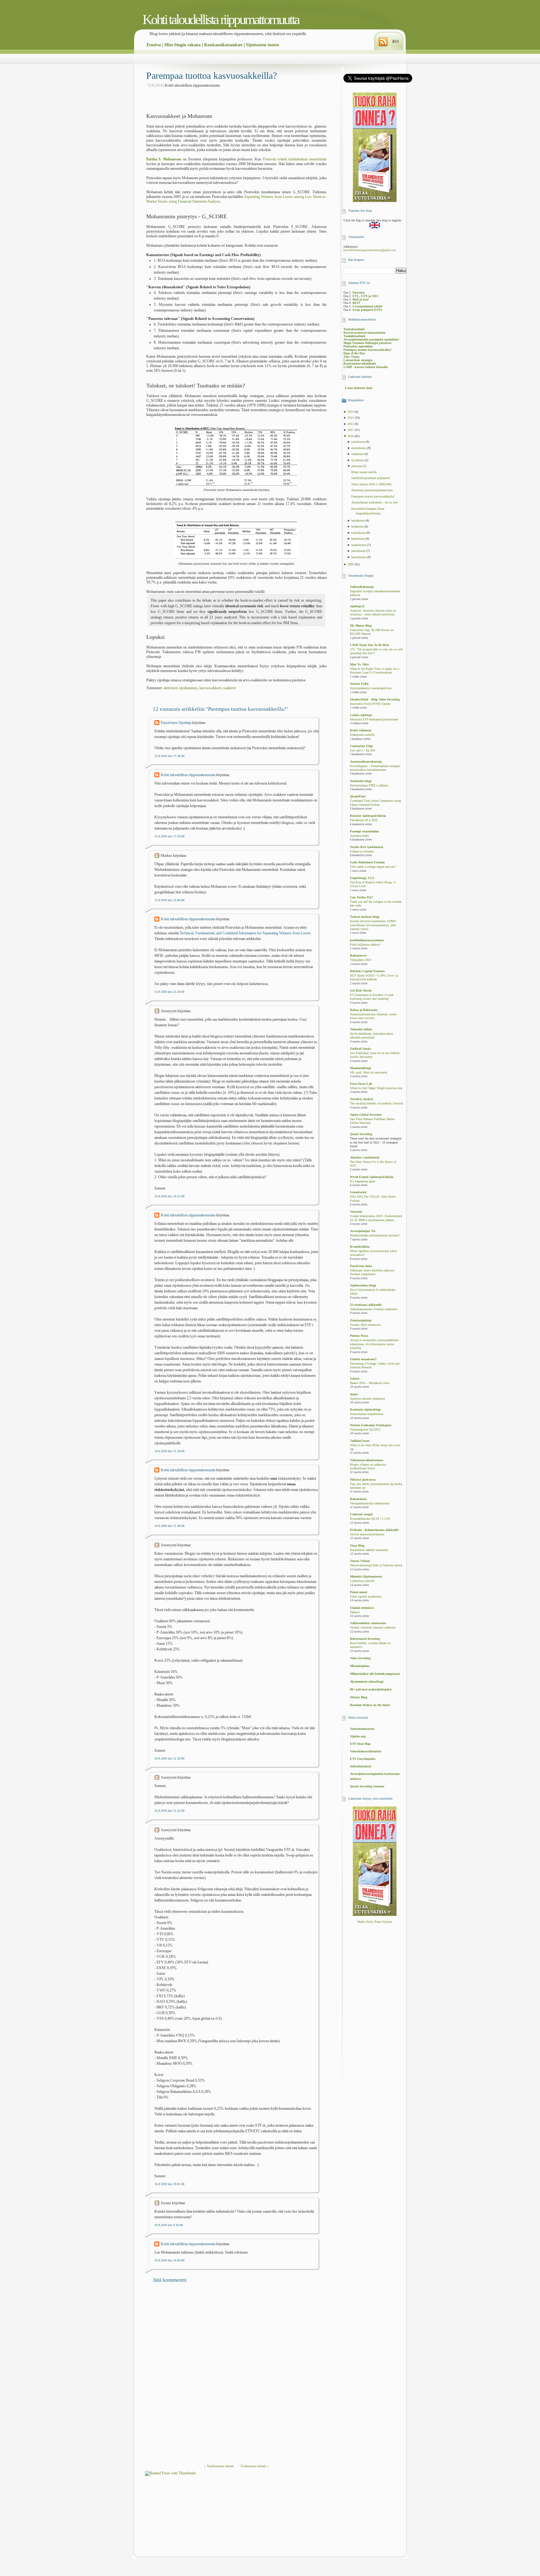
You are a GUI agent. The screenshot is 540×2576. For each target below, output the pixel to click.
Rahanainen (358, 1499)
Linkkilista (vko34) (362, 1581)
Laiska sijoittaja (361, 715)
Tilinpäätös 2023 (361, 960)
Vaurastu (356, 1212)
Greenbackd (358, 1192)
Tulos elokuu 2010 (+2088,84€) (371, 484)
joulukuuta (358, 442)
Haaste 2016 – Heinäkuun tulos (370, 1383)
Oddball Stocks (361, 1049)
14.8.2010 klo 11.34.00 (169, 1451)
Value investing (360, 1658)
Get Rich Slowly (361, 990)
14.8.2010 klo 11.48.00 (169, 1526)
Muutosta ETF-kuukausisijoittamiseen (374, 720)
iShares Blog (359, 1697)
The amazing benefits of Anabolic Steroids (377, 1104)
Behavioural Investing (365, 1639)
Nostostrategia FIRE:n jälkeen (369, 785)
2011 (351, 430)
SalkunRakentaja (362, 587)
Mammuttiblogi (360, 1068)
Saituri (355, 1379)
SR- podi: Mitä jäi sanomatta (368, 1073)
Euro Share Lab (361, 1084)
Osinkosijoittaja (361, 1320)
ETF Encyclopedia (363, 1759)
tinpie (354, 1394)
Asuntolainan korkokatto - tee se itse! (375, 502)
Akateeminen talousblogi (367, 1682)
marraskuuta (359, 448)
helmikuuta (359, 551)
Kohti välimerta (361, 730)
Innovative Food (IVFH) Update (370, 704)
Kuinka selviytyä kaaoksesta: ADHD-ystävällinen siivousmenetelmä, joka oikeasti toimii (373, 925)
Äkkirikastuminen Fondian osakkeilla (374, 1309)
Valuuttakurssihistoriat (366, 1751)
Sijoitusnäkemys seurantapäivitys (371, 688)
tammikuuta (359, 557)
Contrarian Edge (361, 746)
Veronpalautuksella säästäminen (370, 1503)
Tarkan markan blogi (365, 917)
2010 (351, 436)
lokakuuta (358, 454)
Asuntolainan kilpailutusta (367, 1414)
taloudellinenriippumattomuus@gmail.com (370, 250)
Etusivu (154, 45)
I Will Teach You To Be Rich (370, 645)
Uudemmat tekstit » (255, 2466)
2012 (351, 424)
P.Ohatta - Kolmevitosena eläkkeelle (374, 1530)
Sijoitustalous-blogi (363, 1285)
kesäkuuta (358, 526)
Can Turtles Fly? (361, 897)
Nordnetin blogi (361, 781)
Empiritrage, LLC (362, 878)
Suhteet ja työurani (362, 851)
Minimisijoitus (360, 1666)
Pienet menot (359, 1592)
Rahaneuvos (358, 955)
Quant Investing (361, 1134)
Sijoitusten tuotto (262, 45)
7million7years (360, 1441)
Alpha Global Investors (366, 1115)
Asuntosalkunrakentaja (366, 762)
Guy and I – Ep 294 (362, 750)
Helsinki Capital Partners (367, 971)
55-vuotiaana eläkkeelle (366, 1305)
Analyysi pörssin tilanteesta (367, 1399)
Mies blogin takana (182, 45)
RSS (396, 42)
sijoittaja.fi (357, 606)
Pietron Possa (359, 1336)
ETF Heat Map (360, 1744)
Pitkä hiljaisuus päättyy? (365, 945)
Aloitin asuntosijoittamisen (367, 1534)
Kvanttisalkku (360, 1247)
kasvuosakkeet (210, 688)
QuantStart (358, 796)
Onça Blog (357, 1546)
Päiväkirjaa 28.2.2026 (364, 820)
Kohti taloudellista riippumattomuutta (221, 20)
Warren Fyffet (359, 684)
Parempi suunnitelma (365, 831)
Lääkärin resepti (361, 1514)
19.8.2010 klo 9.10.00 (169, 2225)
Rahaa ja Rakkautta (364, 1010)
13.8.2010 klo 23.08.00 (169, 900)
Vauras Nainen (360, 1561)
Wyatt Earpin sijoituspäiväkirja (372, 1177)
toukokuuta (359, 533)
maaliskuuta (359, 545)
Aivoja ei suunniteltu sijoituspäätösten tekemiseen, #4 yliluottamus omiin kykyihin (374, 1344)
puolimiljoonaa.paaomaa (367, 940)
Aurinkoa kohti (360, 836)
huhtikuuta (358, 539)
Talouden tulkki (361, 1029)
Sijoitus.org (358, 1736)
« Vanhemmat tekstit (219, 2466)
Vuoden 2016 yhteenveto (365, 1325)
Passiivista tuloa (361, 1266)
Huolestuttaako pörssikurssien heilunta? (375, 1235)
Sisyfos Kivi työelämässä (367, 847)
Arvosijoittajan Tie (363, 1231)
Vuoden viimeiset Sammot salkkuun (373, 1628)
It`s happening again (363, 1181)
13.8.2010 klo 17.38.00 (169, 756)
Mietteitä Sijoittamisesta (366, 1576)
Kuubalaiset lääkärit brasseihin (369, 1550)
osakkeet (229, 688)
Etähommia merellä (362, 735)
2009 (351, 564)
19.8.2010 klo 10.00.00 (169, 2260)
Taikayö (355, 1612)
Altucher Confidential (365, 1157)
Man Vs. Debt (359, 664)
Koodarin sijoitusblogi (365, 1409)
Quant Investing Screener (367, 1786)
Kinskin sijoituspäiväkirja (368, 816)
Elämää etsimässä (362, 1608)
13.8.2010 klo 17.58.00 (169, 836)
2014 (351, 412)
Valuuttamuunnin (362, 1729)
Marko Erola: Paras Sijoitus (375, 1922)
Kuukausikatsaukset (223, 45)
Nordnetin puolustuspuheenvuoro (372, 490)
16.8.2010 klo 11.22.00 (169, 1811)
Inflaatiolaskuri (361, 1766)
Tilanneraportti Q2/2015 (365, 1430)
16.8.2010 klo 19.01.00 (169, 2184)
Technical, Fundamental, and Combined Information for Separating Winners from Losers (245, 933)
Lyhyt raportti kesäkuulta (366, 1597)
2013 (351, 418)
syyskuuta (358, 460)
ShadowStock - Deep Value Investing (375, 699)
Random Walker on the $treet (370, 1705)
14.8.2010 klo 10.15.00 (169, 1196)
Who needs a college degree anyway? (373, 867)
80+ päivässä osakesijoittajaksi (371, 1689)
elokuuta (357, 466)
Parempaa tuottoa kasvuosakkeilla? (212, 76)
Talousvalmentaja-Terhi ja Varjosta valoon (376, 1565)
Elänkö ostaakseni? (363, 1359)
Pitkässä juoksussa (363, 1480)
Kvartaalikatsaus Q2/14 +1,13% (370, 1519)
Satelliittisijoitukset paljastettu (371, 478)
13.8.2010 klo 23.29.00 (169, 992)
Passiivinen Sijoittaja (176, 723)
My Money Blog (361, 626)
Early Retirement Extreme (367, 862)
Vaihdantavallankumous (367, 1460)
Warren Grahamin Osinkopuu (371, 1425)
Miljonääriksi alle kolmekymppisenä (375, 1674)
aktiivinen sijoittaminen (180, 688)
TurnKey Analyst (362, 1099)
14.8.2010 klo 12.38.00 (169, 1758)
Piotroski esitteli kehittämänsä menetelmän (295, 159)
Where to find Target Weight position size (376, 1088)
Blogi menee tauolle (364, 472)
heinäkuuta (358, 520)
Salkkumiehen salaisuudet (368, 1623)
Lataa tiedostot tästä (359, 388)
